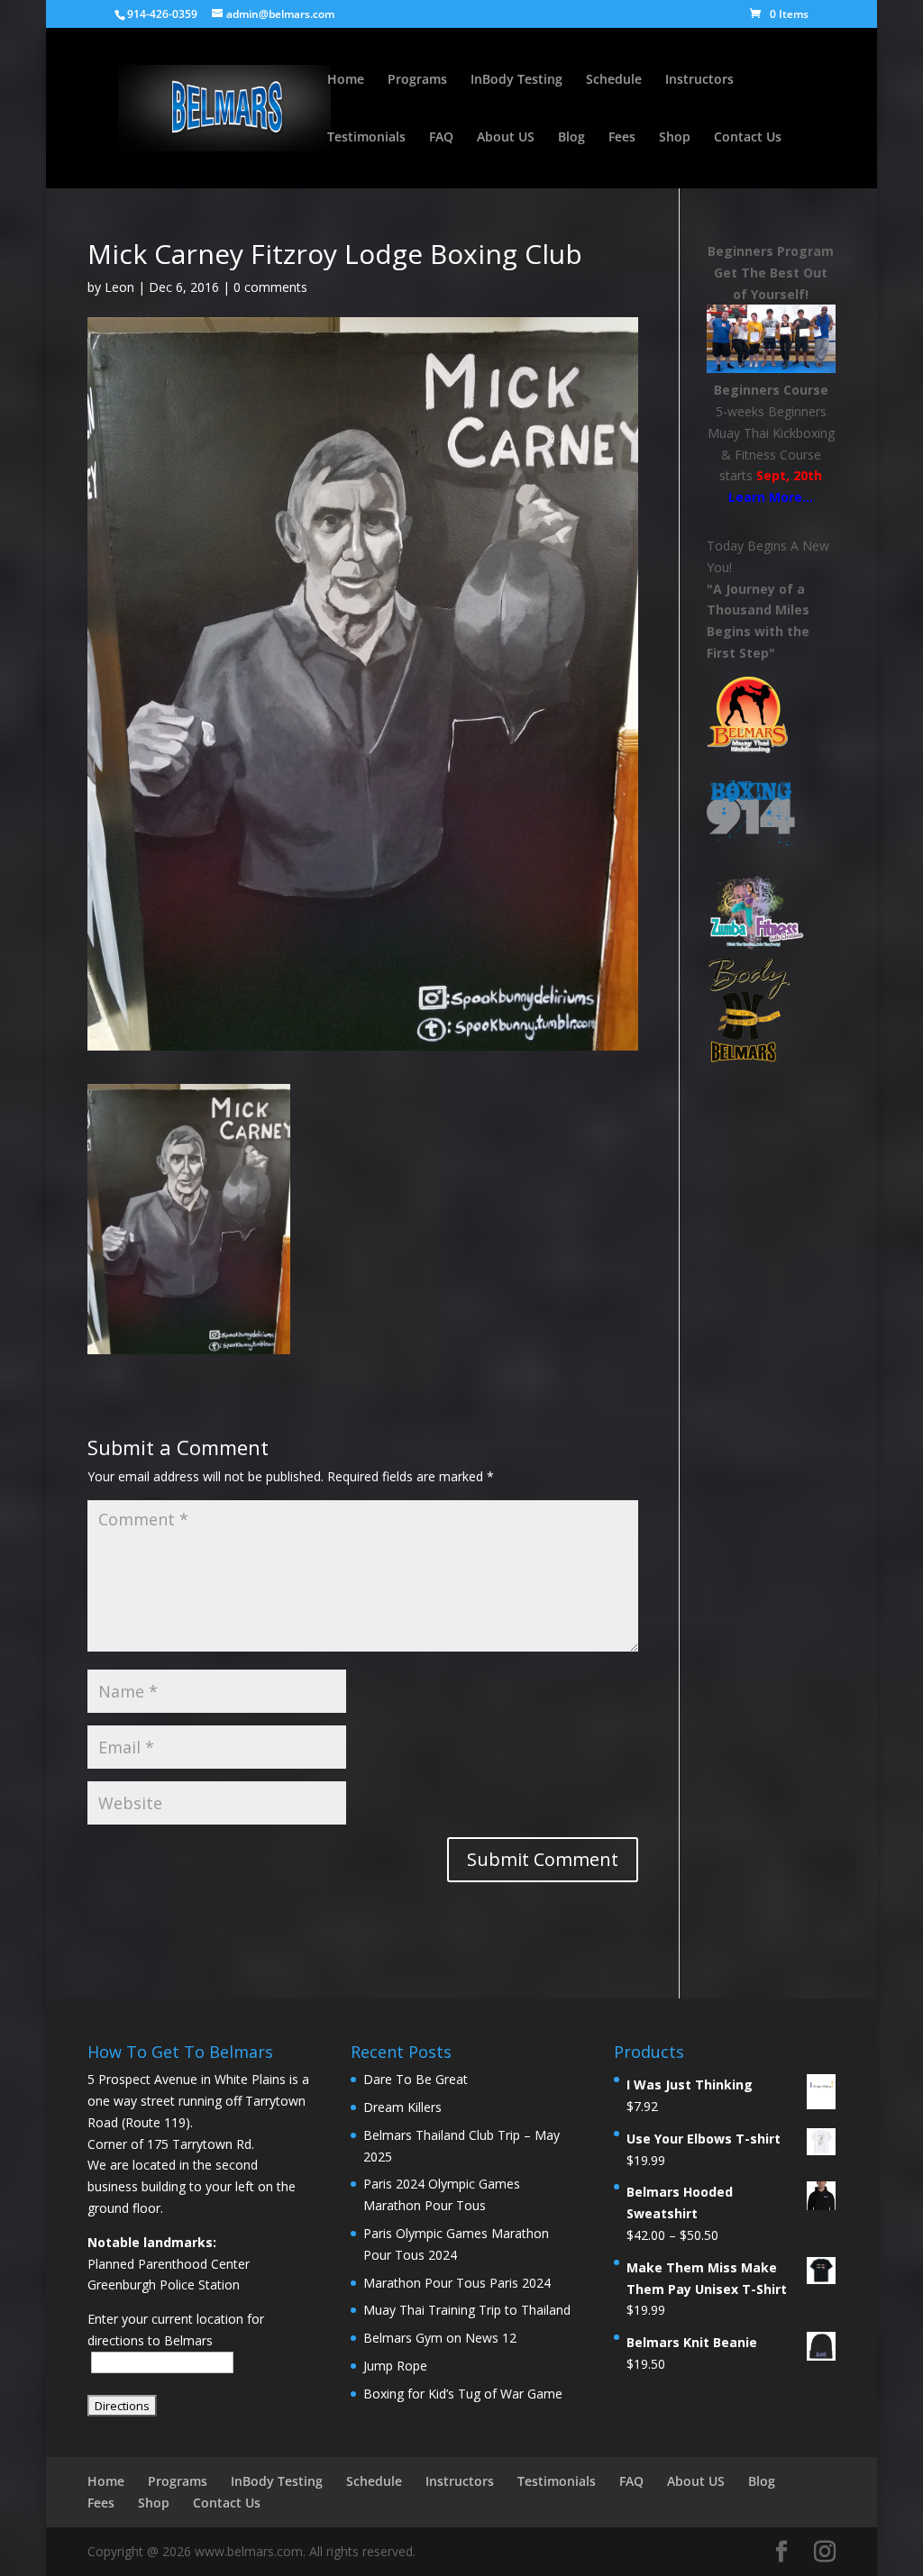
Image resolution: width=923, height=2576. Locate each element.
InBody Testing (516, 80)
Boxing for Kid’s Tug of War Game (463, 2394)
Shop (675, 138)
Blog (571, 138)
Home (346, 80)
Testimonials (366, 138)
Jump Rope (395, 2366)
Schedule (614, 80)
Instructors (699, 80)
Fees (622, 138)
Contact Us (748, 138)
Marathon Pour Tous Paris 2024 (457, 2283)
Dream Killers (402, 2107)
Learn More (765, 497)
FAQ (441, 138)
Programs (417, 80)
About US (506, 138)
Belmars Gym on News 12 (440, 2338)
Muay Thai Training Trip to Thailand (467, 2310)
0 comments (270, 287)
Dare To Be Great (416, 2079)
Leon (119, 287)
